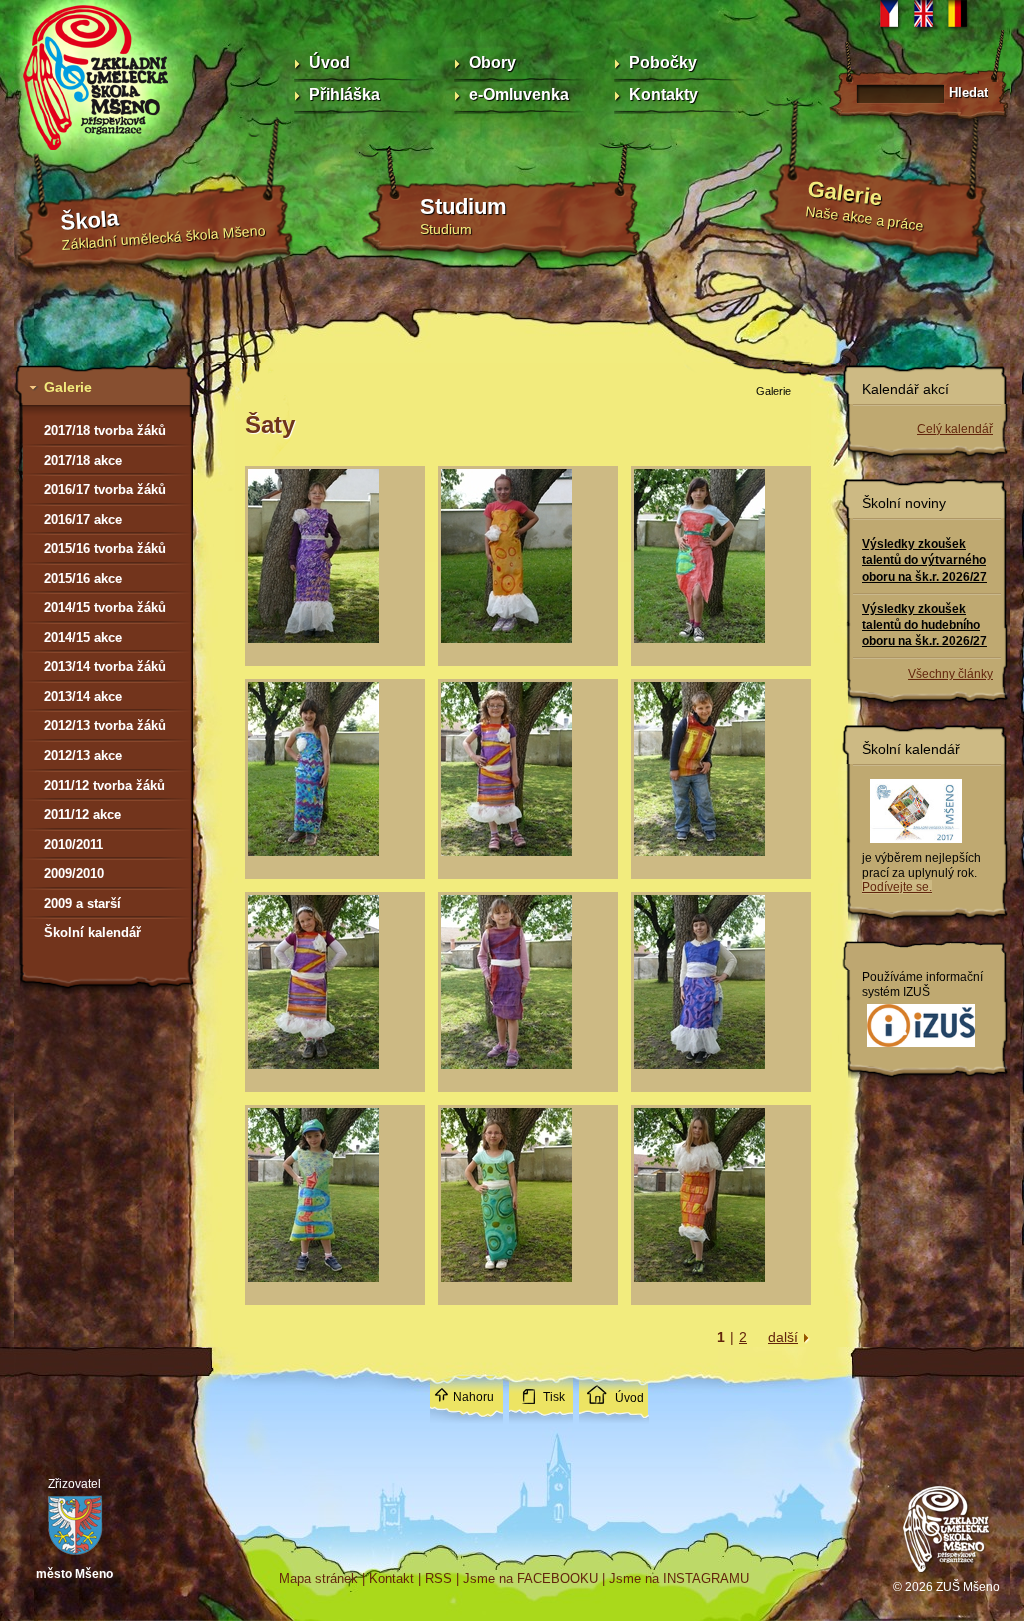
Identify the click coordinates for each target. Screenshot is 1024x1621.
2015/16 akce (83, 578)
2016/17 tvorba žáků (105, 489)
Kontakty (663, 94)
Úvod (329, 62)
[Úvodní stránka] (947, 1575)
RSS (438, 1578)
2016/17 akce (83, 519)
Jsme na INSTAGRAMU (679, 1578)
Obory (492, 62)
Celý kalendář (955, 429)
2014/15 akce (83, 637)
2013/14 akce (83, 696)
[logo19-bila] (921, 1048)
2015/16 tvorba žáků (105, 548)
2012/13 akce (83, 755)
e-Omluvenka (519, 94)
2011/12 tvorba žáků (104, 785)
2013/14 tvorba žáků (105, 666)
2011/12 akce (82, 814)
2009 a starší (82, 903)
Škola (89, 220)
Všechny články (950, 674)
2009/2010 (74, 873)
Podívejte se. (897, 887)
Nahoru (473, 1397)
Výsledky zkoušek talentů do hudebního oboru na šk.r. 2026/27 (924, 625)
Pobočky (663, 62)
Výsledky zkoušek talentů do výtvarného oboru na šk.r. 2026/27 (924, 560)
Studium (463, 206)
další (783, 1337)
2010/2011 (73, 844)
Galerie (845, 193)
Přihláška (344, 94)
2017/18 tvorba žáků (105, 430)
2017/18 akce (83, 460)
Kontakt (391, 1578)
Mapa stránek (318, 1578)
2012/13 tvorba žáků (105, 725)
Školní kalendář (92, 932)
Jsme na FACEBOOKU (530, 1578)
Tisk (554, 1397)
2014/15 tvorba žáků (105, 607)
